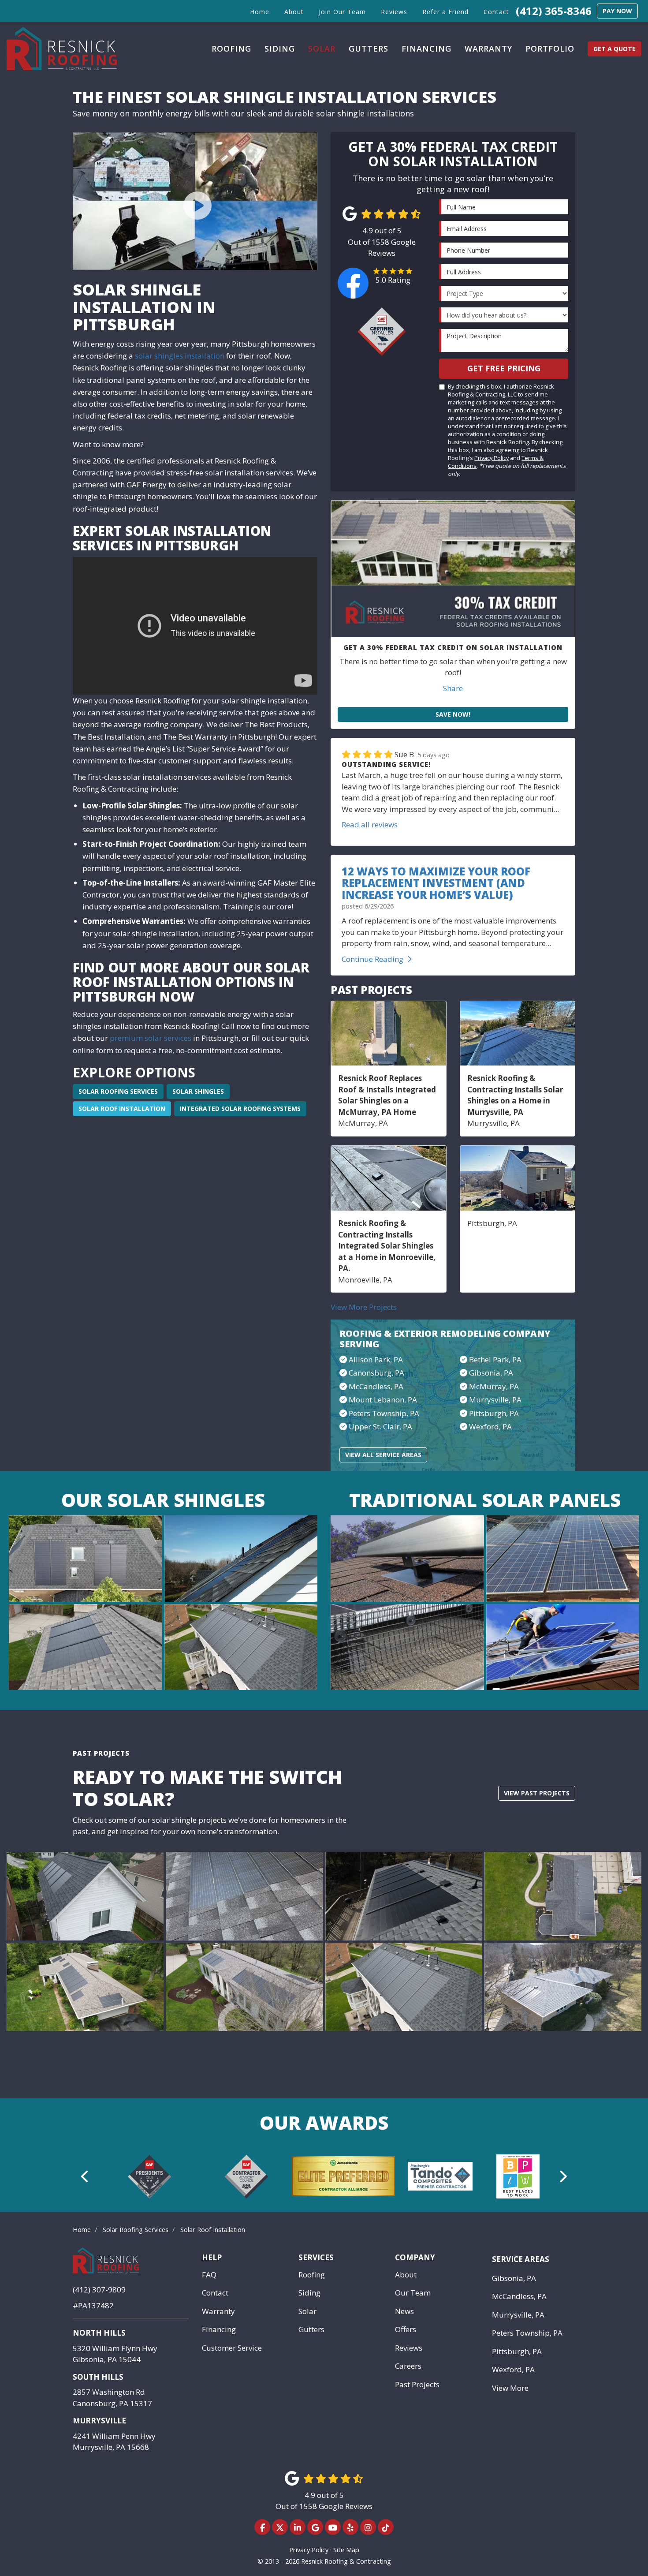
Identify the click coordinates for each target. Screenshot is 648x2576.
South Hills (98, 2377)
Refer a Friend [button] (445, 12)
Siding (309, 2293)
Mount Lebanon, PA (383, 1400)
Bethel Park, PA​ (495, 1359)
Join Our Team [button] (342, 12)
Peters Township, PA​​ (384, 1413)
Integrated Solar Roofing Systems (240, 1109)
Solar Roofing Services (118, 1091)
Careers (408, 2366)
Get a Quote (614, 49)
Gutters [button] (369, 49)
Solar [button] (322, 49)
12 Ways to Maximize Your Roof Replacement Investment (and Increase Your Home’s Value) (436, 883)
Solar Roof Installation (122, 1109)
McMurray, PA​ (494, 1386)
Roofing (312, 2275)
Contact (215, 2293)
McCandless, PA (519, 2296)
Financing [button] (426, 49)
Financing (219, 2329)
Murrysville (99, 2421)
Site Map (346, 2550)
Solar (307, 2311)
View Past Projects (537, 1793)
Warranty (218, 2311)
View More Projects (364, 1307)
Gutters (311, 2329)
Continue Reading (372, 959)
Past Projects (417, 2384)
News (404, 2311)
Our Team (413, 2293)
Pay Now (617, 11)
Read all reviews (370, 824)
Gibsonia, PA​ (491, 1373)
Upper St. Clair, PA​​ (380, 1426)
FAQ (209, 2275)
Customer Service (232, 2348)
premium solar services (151, 1038)
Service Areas (521, 2259)
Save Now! (453, 714)
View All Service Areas (383, 1455)
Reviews (409, 2348)
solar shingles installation (180, 356)
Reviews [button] (394, 12)
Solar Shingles (198, 1091)
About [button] (294, 12)
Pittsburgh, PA (494, 1413)
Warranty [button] (488, 49)
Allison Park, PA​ (376, 1359)
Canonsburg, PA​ (376, 1373)
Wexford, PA (490, 1426)
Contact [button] (496, 12)
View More (510, 2388)
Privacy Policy (492, 458)
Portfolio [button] (550, 49)
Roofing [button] (231, 49)
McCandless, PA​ (376, 1386)
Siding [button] (280, 49)
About (406, 2275)
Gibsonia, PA (514, 2278)
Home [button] (260, 12)
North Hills (99, 2333)
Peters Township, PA (527, 2333)
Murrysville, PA (495, 1400)
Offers (406, 2329)
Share (453, 688)
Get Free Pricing (504, 368)
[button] (85, 2176)
